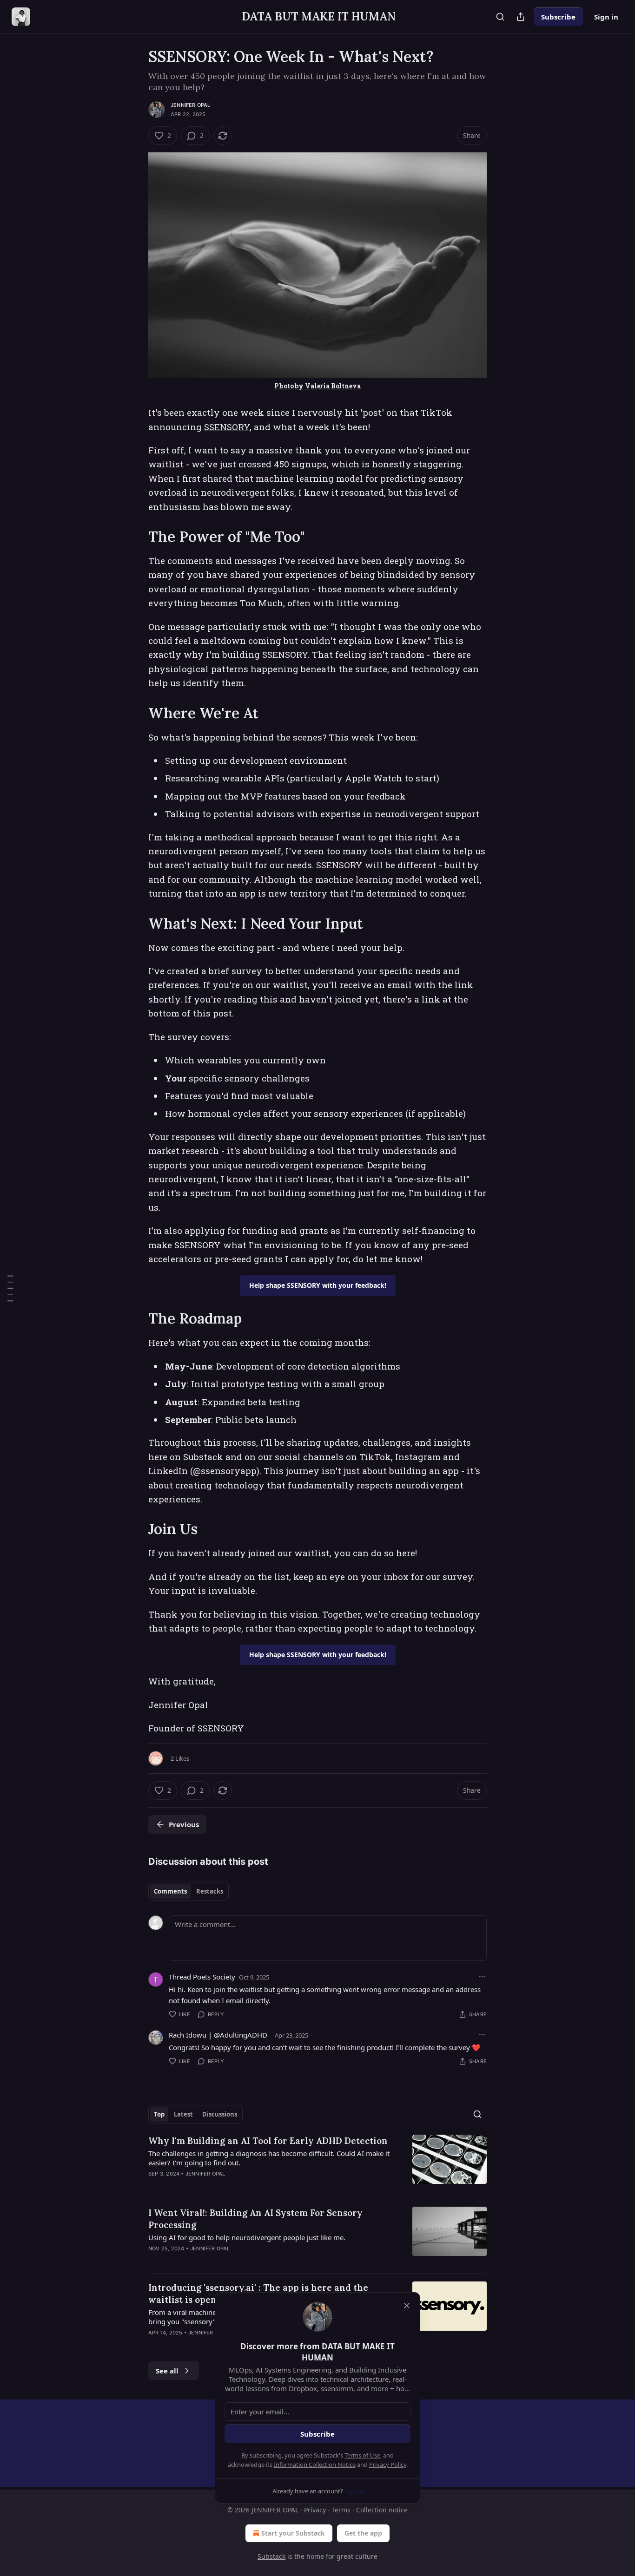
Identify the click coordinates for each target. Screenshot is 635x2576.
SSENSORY (227, 427)
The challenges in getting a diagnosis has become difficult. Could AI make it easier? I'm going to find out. (269, 2158)
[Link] (135, 537)
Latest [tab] (183, 2114)
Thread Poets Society (202, 1977)
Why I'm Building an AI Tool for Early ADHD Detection (268, 2141)
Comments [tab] (170, 1891)
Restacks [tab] (210, 1891)
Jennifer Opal (191, 105)
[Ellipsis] (482, 1977)
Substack (271, 2556)
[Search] (500, 17)
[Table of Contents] (10, 1288)
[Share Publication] (521, 17)
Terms (341, 2510)
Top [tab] (159, 2114)
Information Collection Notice (315, 2465)
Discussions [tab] (220, 2114)
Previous (184, 1824)
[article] (317, 2163)
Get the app (363, 2533)
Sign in (606, 17)
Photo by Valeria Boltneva (317, 386)
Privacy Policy (388, 2465)
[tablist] (189, 1891)
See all (167, 2371)
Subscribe (558, 17)
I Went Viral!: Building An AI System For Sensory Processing (255, 2219)
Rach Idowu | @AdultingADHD (218, 2035)
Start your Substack (293, 2533)
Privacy (315, 2510)
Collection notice (382, 2510)
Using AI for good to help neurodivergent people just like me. (247, 2237)
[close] (407, 2306)
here (406, 1553)
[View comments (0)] (240, 2186)
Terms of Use (362, 2455)
